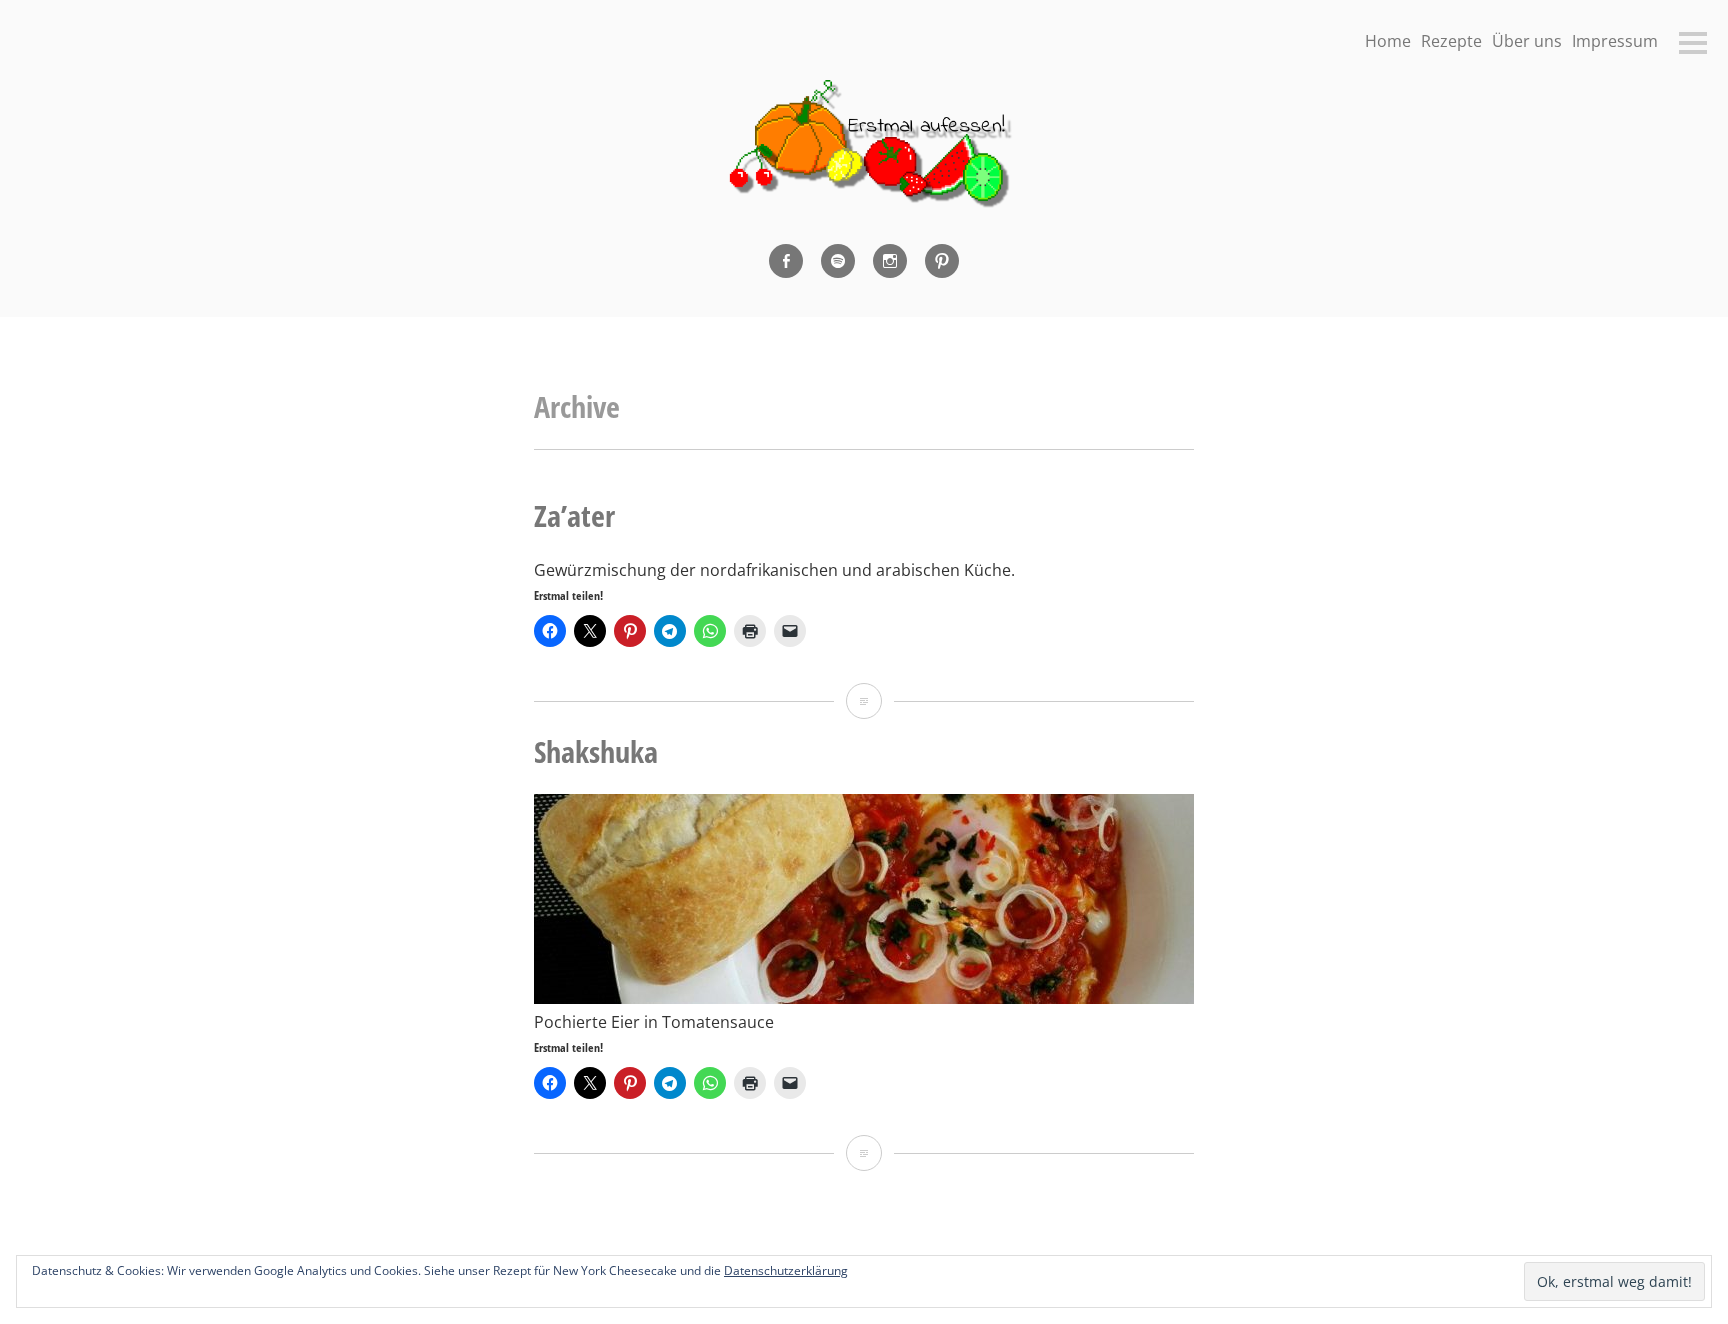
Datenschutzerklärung (786, 1270)
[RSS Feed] (838, 261)
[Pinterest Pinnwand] (942, 261)
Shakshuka (596, 751)
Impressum (1615, 41)
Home (1388, 41)
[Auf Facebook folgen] (786, 261)
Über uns (1527, 41)
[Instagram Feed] (890, 261)
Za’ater (574, 515)
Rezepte (1451, 41)
